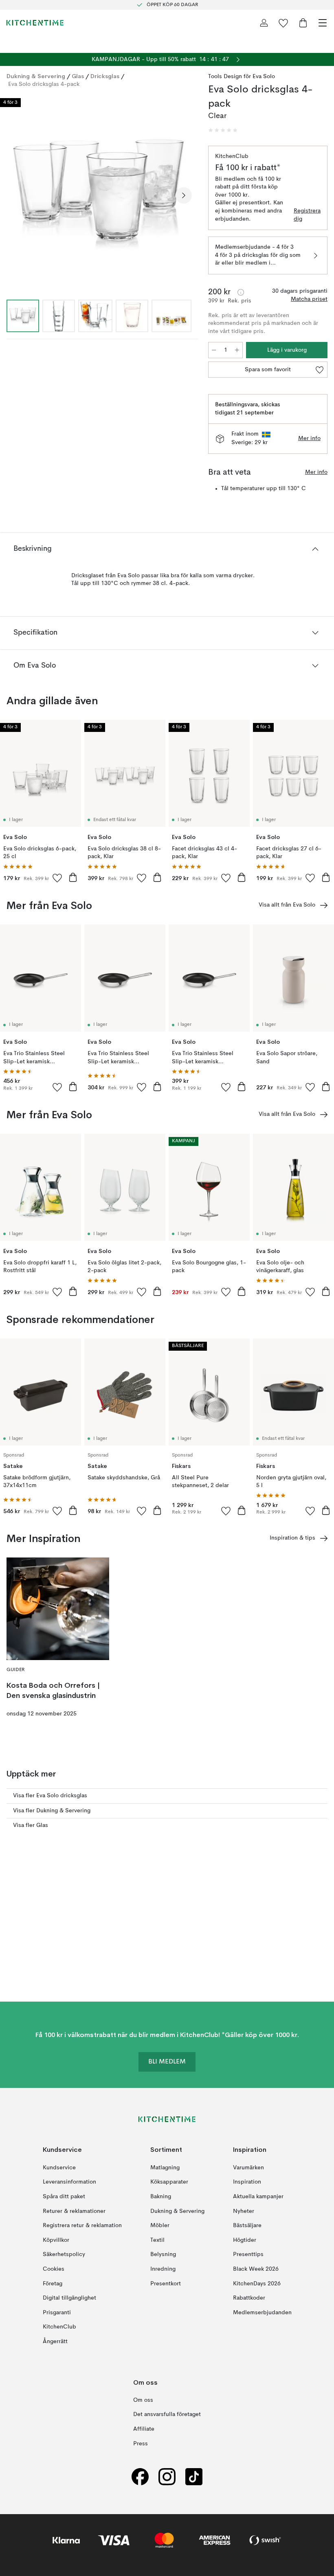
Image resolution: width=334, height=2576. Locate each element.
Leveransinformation (69, 2182)
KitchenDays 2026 (257, 2283)
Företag (53, 2283)
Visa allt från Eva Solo (287, 905)
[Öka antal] (237, 350)
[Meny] (323, 23)
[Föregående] (15, 195)
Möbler (160, 2226)
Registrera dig (307, 215)
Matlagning (165, 2168)
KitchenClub (59, 2327)
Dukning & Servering (36, 76)
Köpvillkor (56, 2240)
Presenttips (248, 2254)
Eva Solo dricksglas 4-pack (44, 84)
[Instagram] (167, 2476)
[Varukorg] (303, 23)
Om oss (143, 2400)
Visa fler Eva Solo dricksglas (50, 1796)
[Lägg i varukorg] (73, 877)
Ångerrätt (55, 2342)
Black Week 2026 (256, 2269)
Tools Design (225, 77)
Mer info (309, 438)
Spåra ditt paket (64, 2197)
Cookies (54, 2269)
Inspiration (247, 2182)
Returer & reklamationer (74, 2211)
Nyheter (244, 2211)
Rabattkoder (249, 2298)
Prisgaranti (57, 2312)
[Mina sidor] (264, 23)
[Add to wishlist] (57, 878)
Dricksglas (105, 76)
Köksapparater (169, 2182)
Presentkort (166, 2283)
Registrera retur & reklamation (82, 2226)
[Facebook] (140, 2476)
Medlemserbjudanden (262, 2312)
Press (141, 2443)
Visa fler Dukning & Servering (52, 1811)
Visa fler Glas (31, 1825)
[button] (223, 130)
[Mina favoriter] (283, 23)
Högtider (245, 2240)
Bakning (161, 2197)
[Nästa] (184, 195)
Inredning (163, 2269)
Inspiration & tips (292, 1538)
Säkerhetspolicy (64, 2254)
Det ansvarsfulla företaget (167, 2414)
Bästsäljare (247, 2226)
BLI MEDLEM (167, 2062)
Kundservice (59, 2168)
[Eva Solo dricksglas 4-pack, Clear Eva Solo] (99, 194)
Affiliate (144, 2429)
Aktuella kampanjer (258, 2197)
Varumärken (248, 2168)
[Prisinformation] (241, 292)
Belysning (163, 2254)
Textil (157, 2240)
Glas (78, 76)
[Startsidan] (35, 23)
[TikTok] (194, 2476)
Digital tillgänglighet (69, 2298)
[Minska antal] (214, 350)
